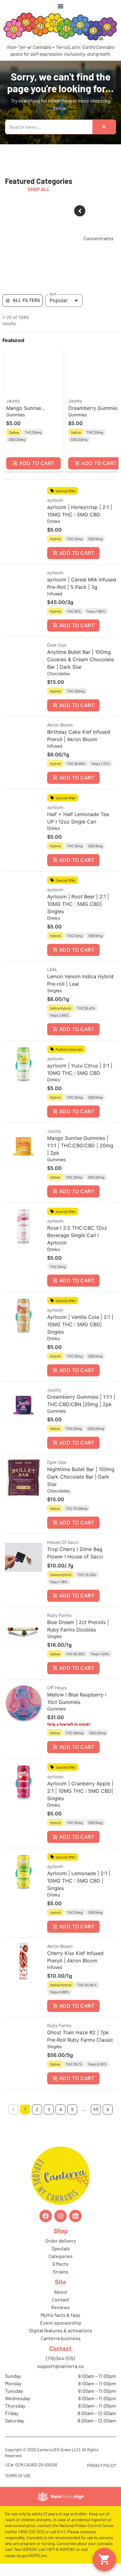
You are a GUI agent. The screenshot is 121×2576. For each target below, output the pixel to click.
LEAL (52, 969)
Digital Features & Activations (61, 2330)
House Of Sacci (63, 1542)
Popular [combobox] (59, 300)
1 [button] (25, 2109)
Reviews (60, 2307)
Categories (60, 2256)
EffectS (60, 2264)
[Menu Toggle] (60, 6)
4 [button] (61, 2109)
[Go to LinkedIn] (75, 2216)
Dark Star (57, 645)
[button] (34, 410)
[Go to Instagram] (60, 2216)
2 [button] (37, 2109)
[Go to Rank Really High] (60, 2496)
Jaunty (13, 401)
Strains (60, 2272)
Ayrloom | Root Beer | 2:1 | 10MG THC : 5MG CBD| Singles (78, 904)
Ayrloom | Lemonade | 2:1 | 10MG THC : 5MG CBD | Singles (79, 1881)
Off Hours (57, 1688)
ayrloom (55, 500)
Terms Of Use (18, 2476)
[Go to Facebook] (46, 2216)
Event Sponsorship (61, 2323)
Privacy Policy (102, 2465)
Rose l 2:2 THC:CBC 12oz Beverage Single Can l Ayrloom (77, 1235)
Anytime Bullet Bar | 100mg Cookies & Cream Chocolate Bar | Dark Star (81, 659)
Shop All (39, 189)
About (61, 2292)
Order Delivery (61, 2241)
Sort (53, 294)
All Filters (26, 300)
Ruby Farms (59, 1615)
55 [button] (96, 2109)
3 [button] (49, 2109)
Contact (60, 2299)
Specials (61, 2248)
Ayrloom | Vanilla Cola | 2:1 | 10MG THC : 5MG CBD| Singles (80, 1324)
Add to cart (37, 463)
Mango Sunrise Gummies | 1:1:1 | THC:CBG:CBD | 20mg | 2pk (80, 1145)
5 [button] (72, 2109)
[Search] (104, 127)
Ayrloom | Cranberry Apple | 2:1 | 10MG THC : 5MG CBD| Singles (80, 1791)
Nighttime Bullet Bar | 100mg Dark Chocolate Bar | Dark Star (81, 1477)
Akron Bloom (60, 725)
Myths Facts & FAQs (60, 2315)
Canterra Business (61, 2338)
